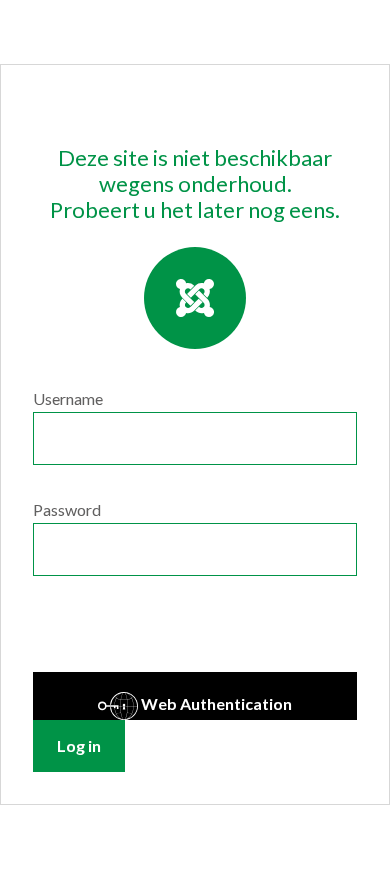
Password (67, 509)
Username (68, 398)
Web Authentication (215, 703)
